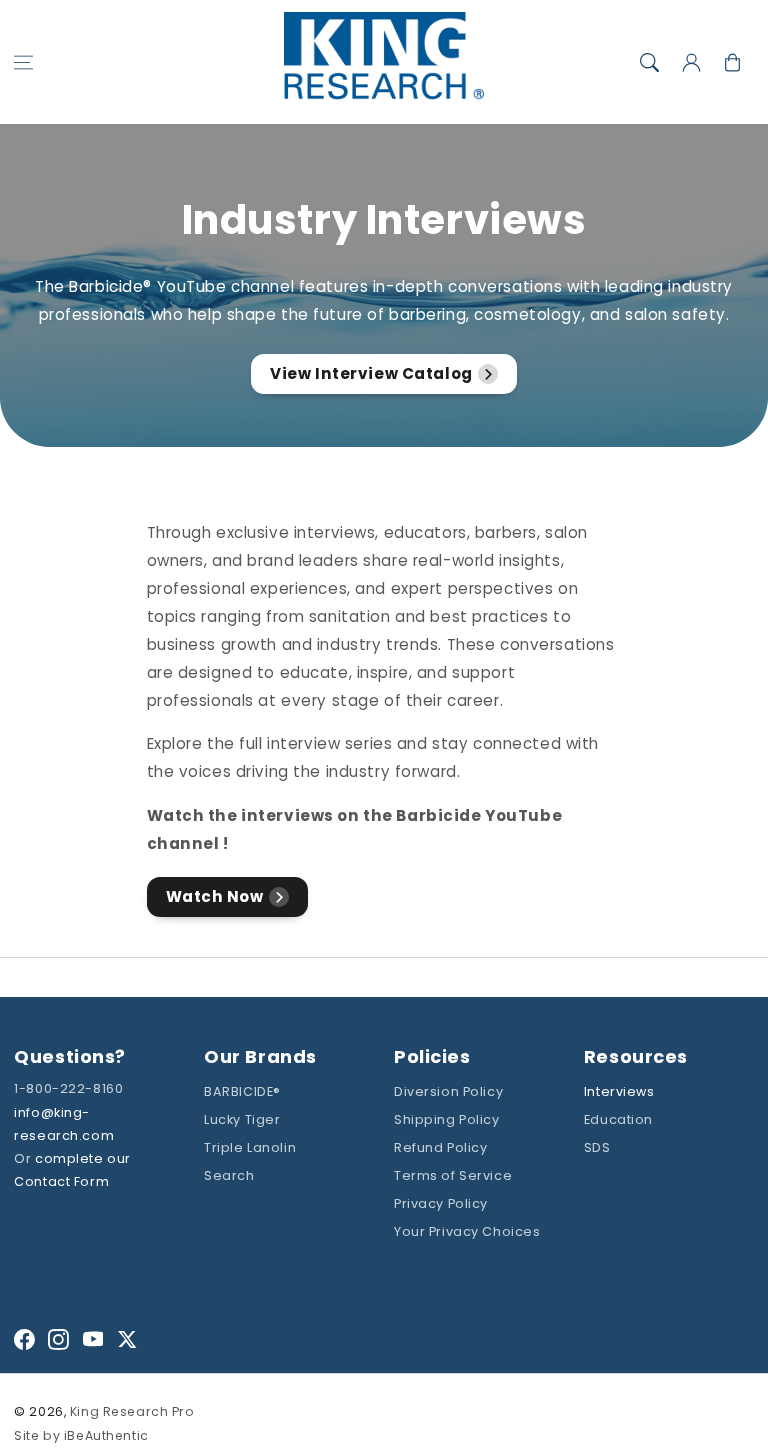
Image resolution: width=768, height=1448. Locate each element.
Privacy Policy (441, 1203)
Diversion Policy (448, 1091)
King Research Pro (132, 1411)
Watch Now (215, 896)
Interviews (619, 1091)
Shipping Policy (447, 1119)
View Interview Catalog (371, 373)
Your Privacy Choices (467, 1231)
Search (229, 1175)
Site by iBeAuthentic (81, 1435)
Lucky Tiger (242, 1119)
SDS (597, 1147)
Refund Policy (440, 1147)
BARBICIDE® (242, 1091)
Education (618, 1119)
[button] (24, 62)
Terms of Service (453, 1175)
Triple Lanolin (250, 1147)
